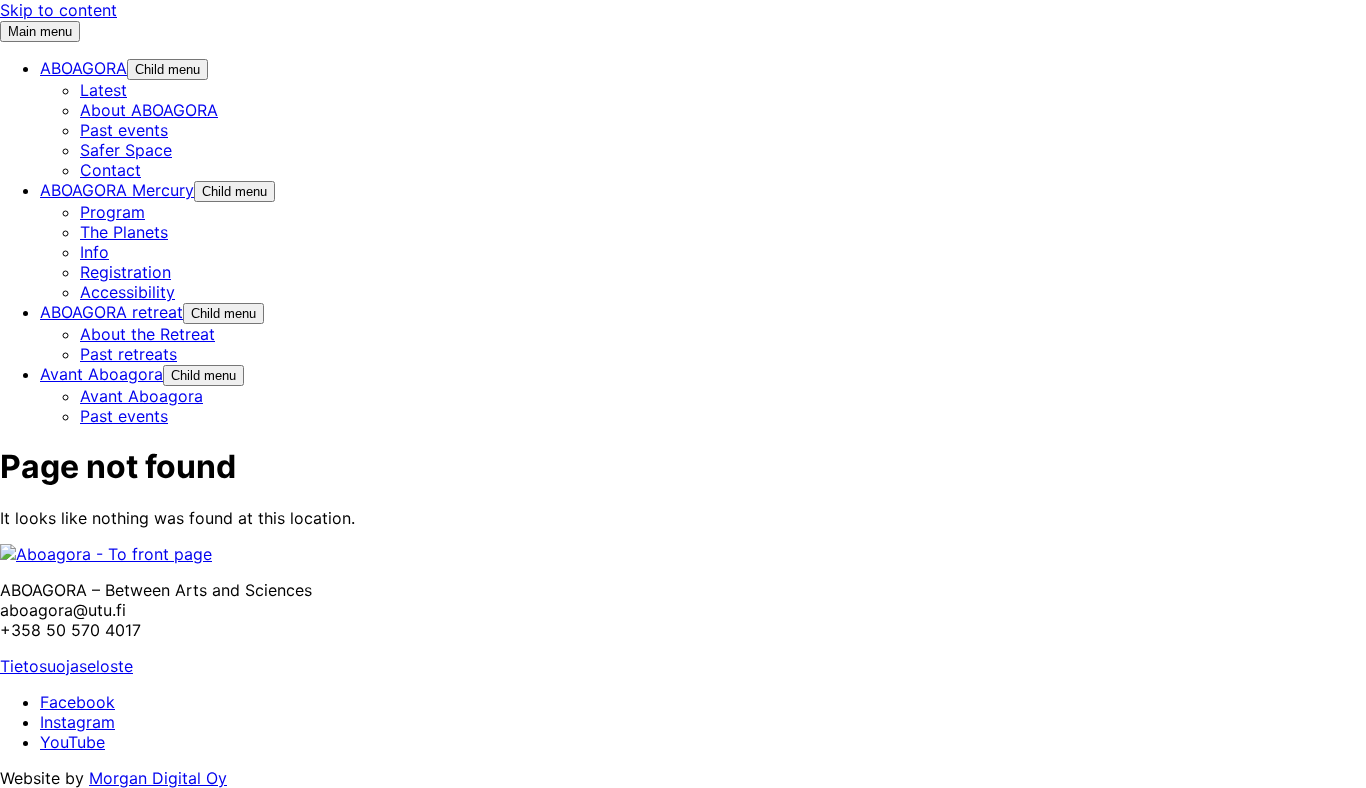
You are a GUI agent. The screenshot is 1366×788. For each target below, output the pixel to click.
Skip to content (58, 10)
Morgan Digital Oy (158, 778)
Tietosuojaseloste (66, 666)
